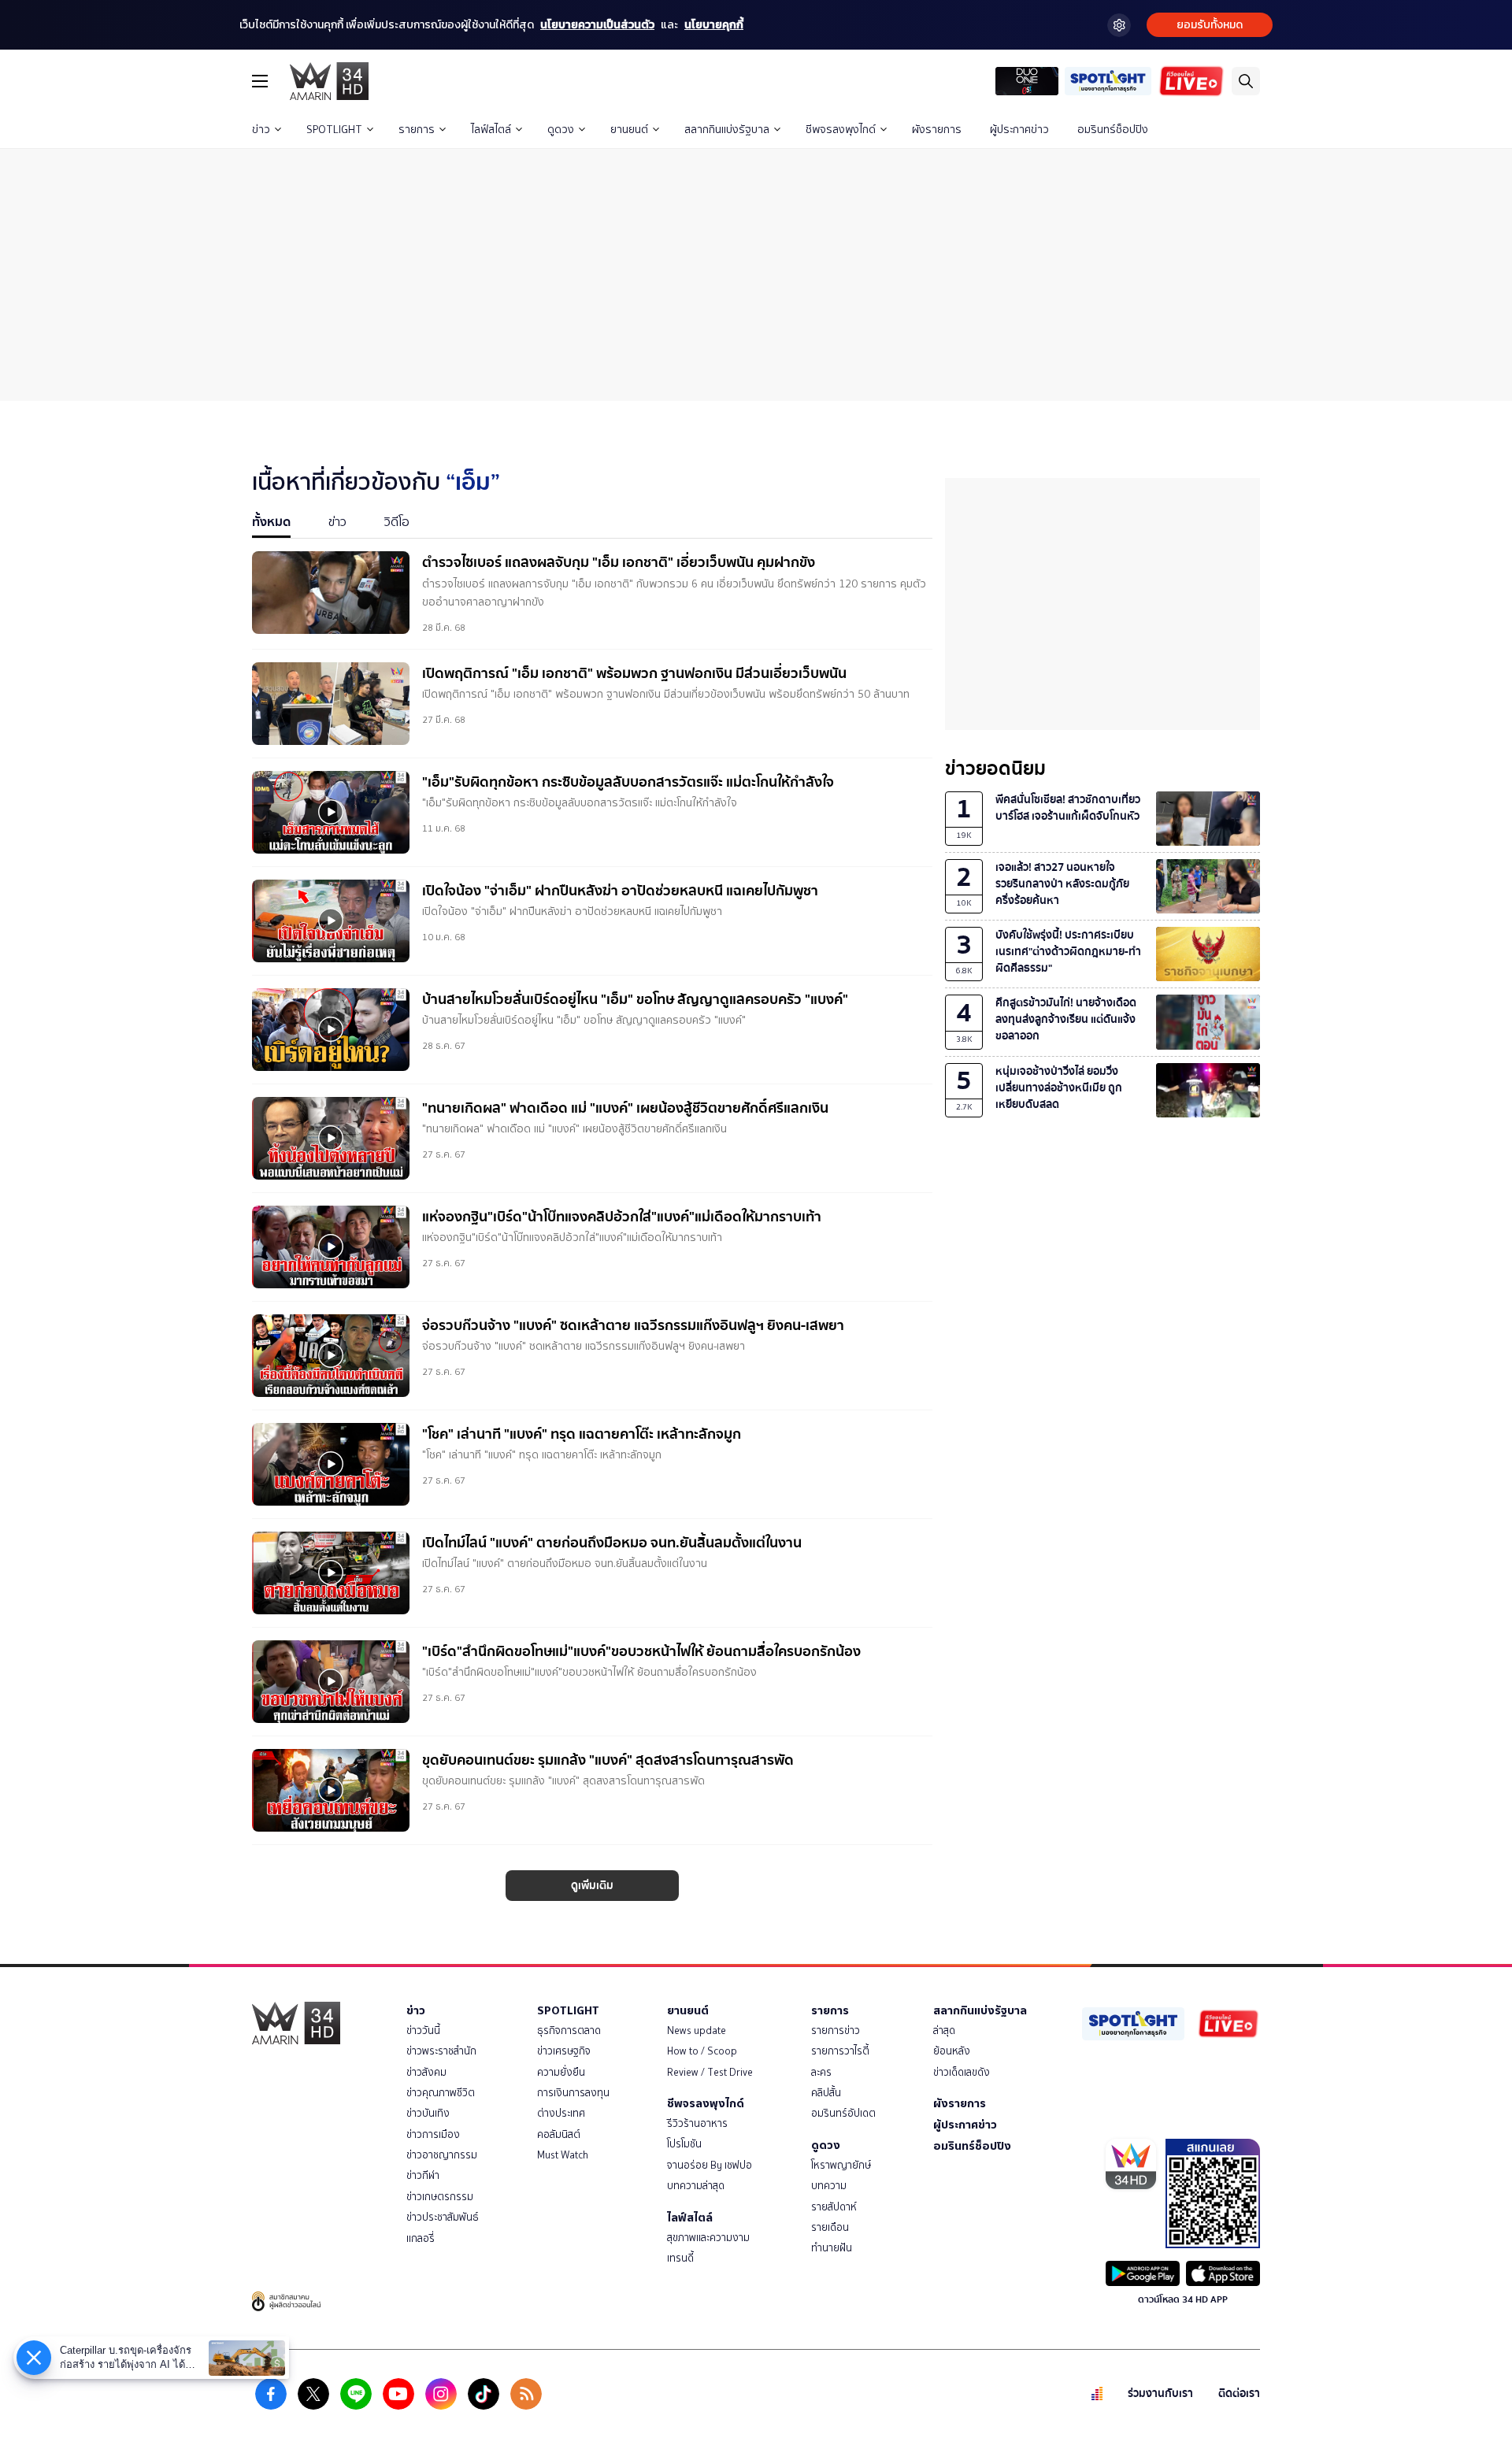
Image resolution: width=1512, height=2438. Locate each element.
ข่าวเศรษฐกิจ (564, 2051)
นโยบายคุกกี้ (714, 25)
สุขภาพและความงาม (708, 2238)
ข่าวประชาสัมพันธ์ (443, 2217)
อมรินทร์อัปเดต (843, 2113)
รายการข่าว (836, 2030)
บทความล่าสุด (696, 2186)
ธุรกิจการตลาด (569, 2030)
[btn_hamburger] (260, 81)
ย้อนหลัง (952, 2051)
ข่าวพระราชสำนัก (441, 2051)
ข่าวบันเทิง (428, 2113)
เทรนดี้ (680, 2258)
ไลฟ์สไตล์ (491, 130)
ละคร (821, 2072)
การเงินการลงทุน (573, 2093)
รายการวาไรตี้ (840, 2051)
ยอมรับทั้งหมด (1210, 25)
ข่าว (261, 130)
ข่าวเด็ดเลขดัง (962, 2072)
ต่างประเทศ (561, 2113)
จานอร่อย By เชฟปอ (710, 2165)
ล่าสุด (944, 2030)
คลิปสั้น (826, 2093)
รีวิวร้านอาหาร (697, 2123)
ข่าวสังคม (426, 2072)
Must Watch (563, 2155)
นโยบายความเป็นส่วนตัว (597, 25)
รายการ (417, 130)
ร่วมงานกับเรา (1160, 2394)
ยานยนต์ (629, 130)
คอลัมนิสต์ (559, 2134)
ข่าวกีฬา (423, 2175)
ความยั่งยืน (561, 2072)
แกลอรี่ (421, 2238)
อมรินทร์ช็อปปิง (1113, 130)
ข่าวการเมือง (433, 2134)
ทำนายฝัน (832, 2248)
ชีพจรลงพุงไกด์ (841, 130)
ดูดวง (561, 130)
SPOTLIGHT (334, 130)
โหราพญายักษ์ (841, 2165)
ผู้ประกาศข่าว (1019, 130)
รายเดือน (830, 2227)
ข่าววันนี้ (423, 2030)
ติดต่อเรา (1239, 2394)
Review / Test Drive (710, 2072)
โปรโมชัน (684, 2144)
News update (697, 2030)
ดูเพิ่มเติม (592, 1886)
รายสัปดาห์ (834, 2207)
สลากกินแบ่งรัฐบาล (727, 130)
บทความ (829, 2186)
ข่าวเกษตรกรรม (440, 2197)
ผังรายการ (937, 130)
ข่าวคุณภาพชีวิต (441, 2093)
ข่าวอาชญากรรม (442, 2155)
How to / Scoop (702, 2051)
